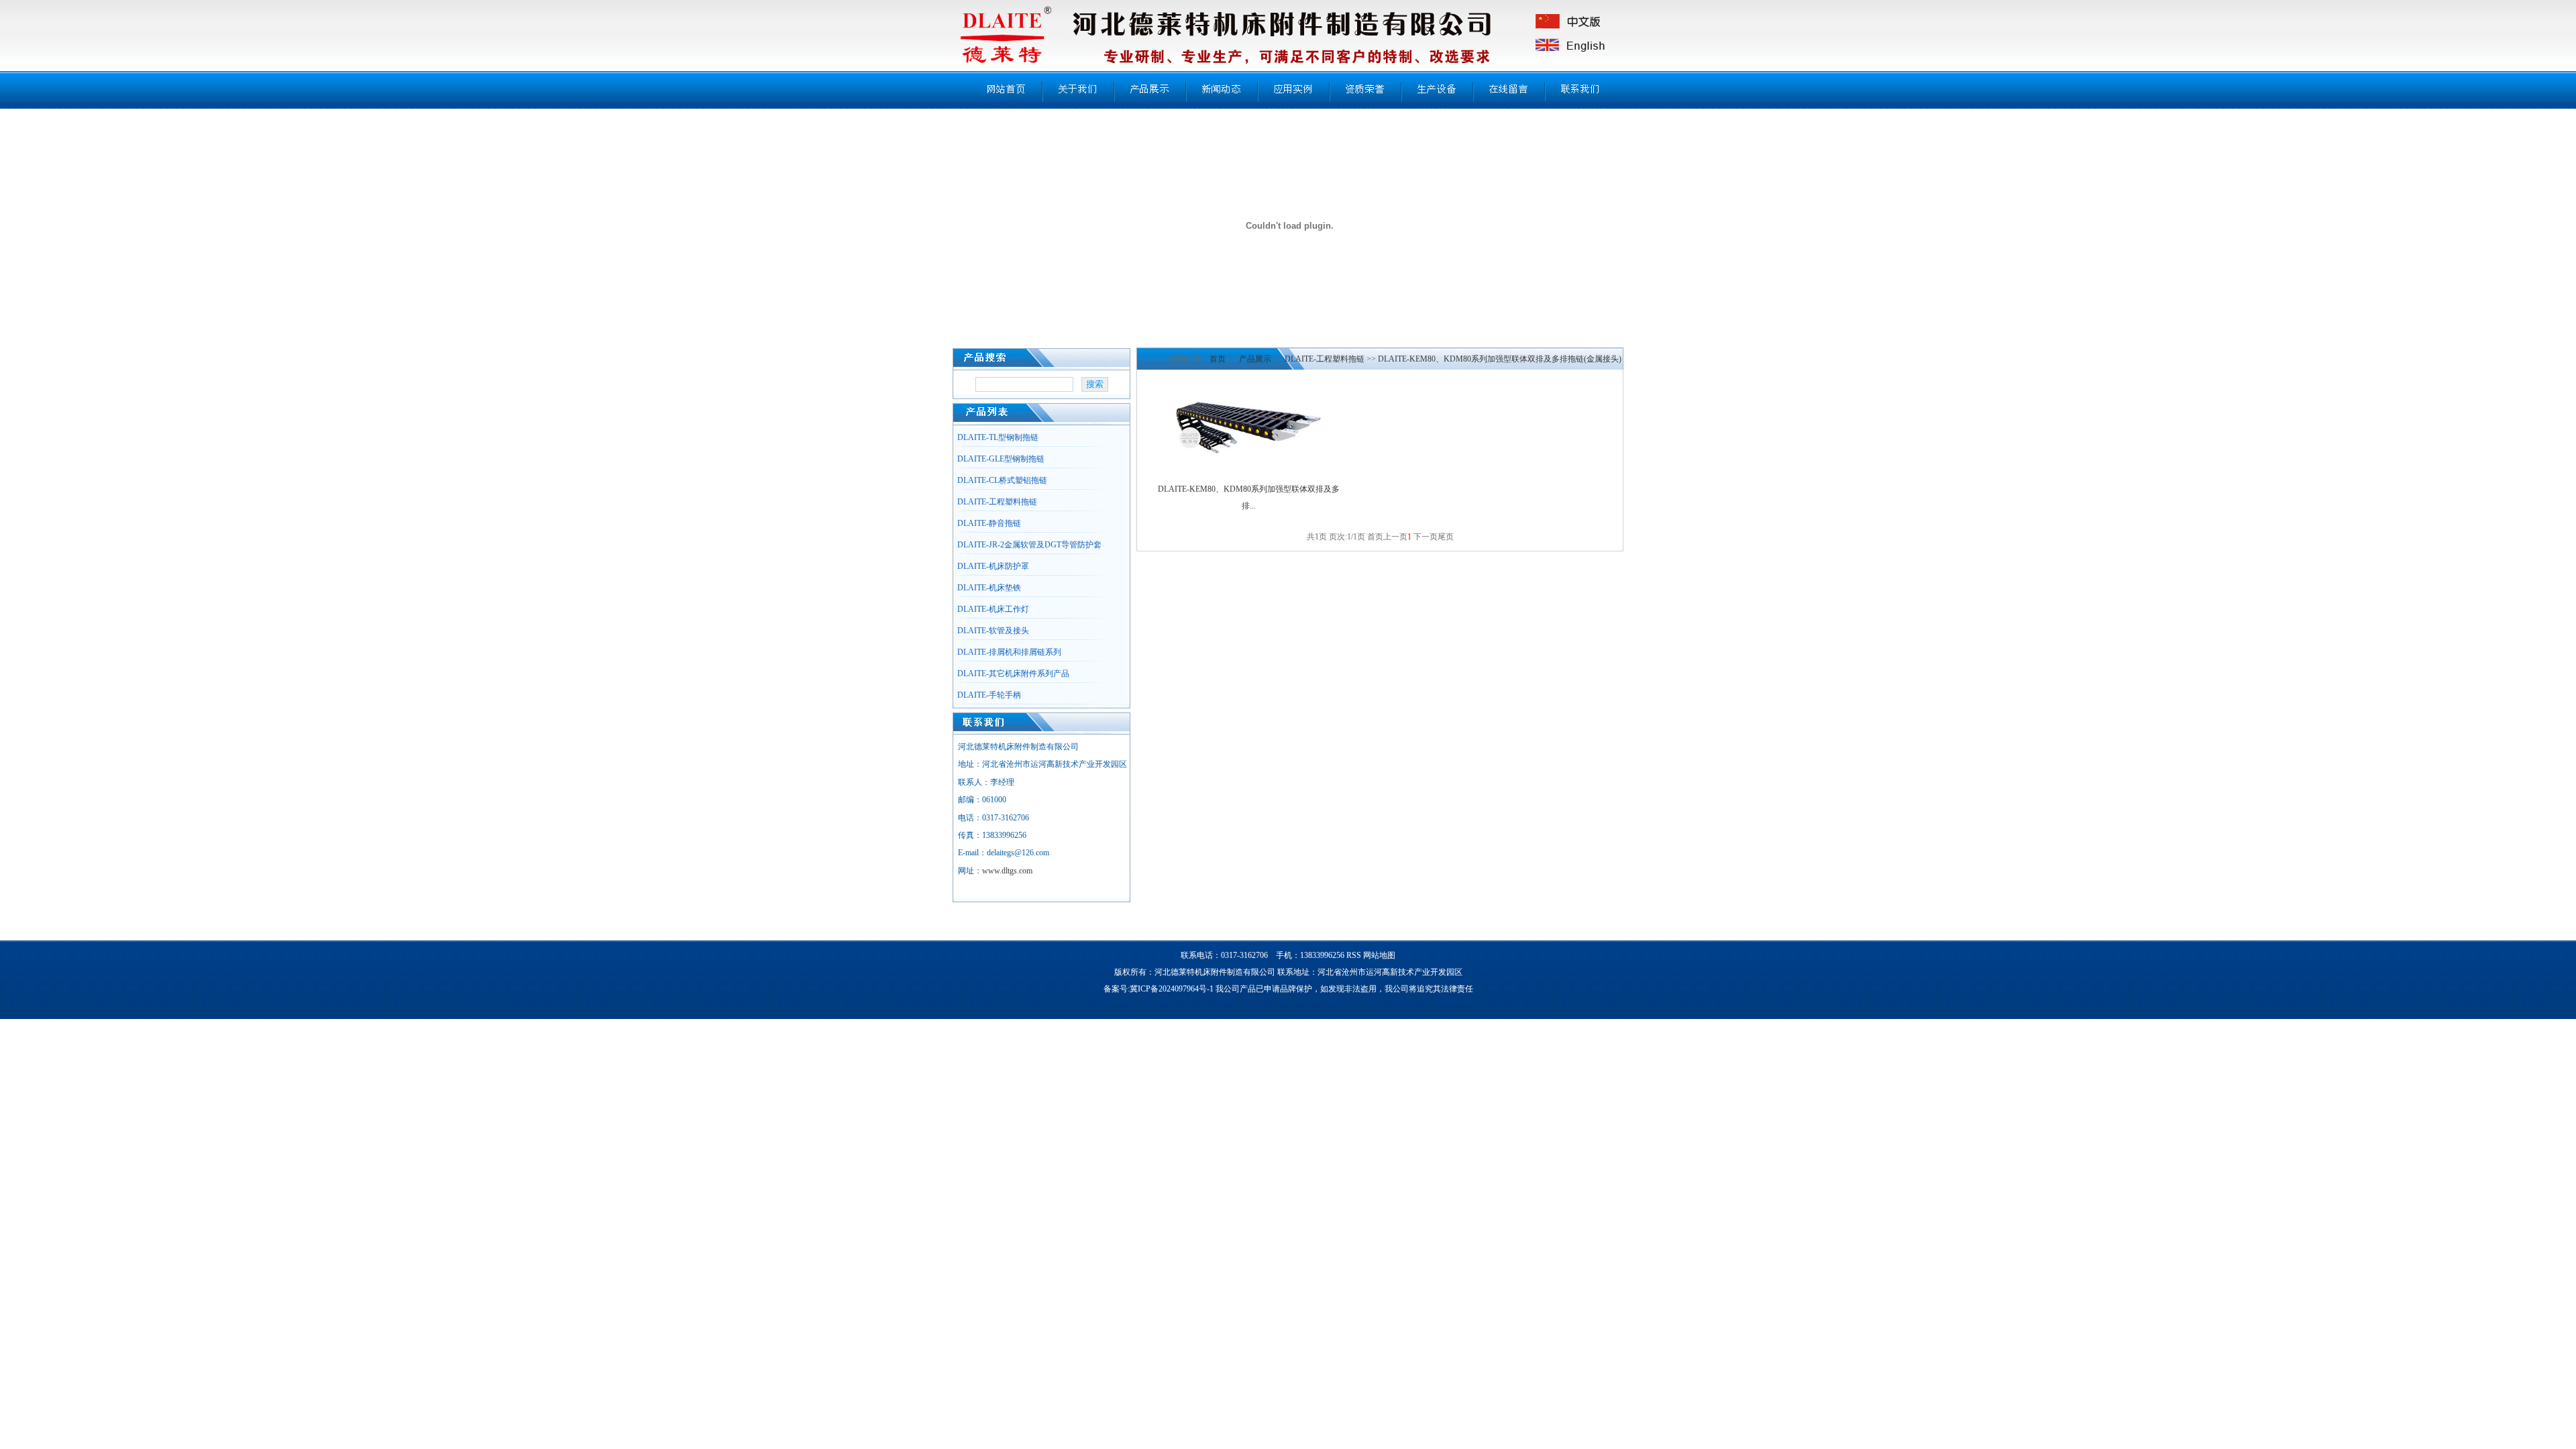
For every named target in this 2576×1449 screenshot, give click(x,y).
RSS (1354, 955)
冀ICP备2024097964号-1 (1172, 989)
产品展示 (1255, 359)
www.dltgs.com (1007, 871)
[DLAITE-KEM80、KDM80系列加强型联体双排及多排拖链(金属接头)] (1248, 455)
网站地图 (1379, 955)
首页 (1218, 359)
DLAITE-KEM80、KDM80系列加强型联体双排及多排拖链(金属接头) (1500, 359)
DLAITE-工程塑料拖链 (1325, 359)
